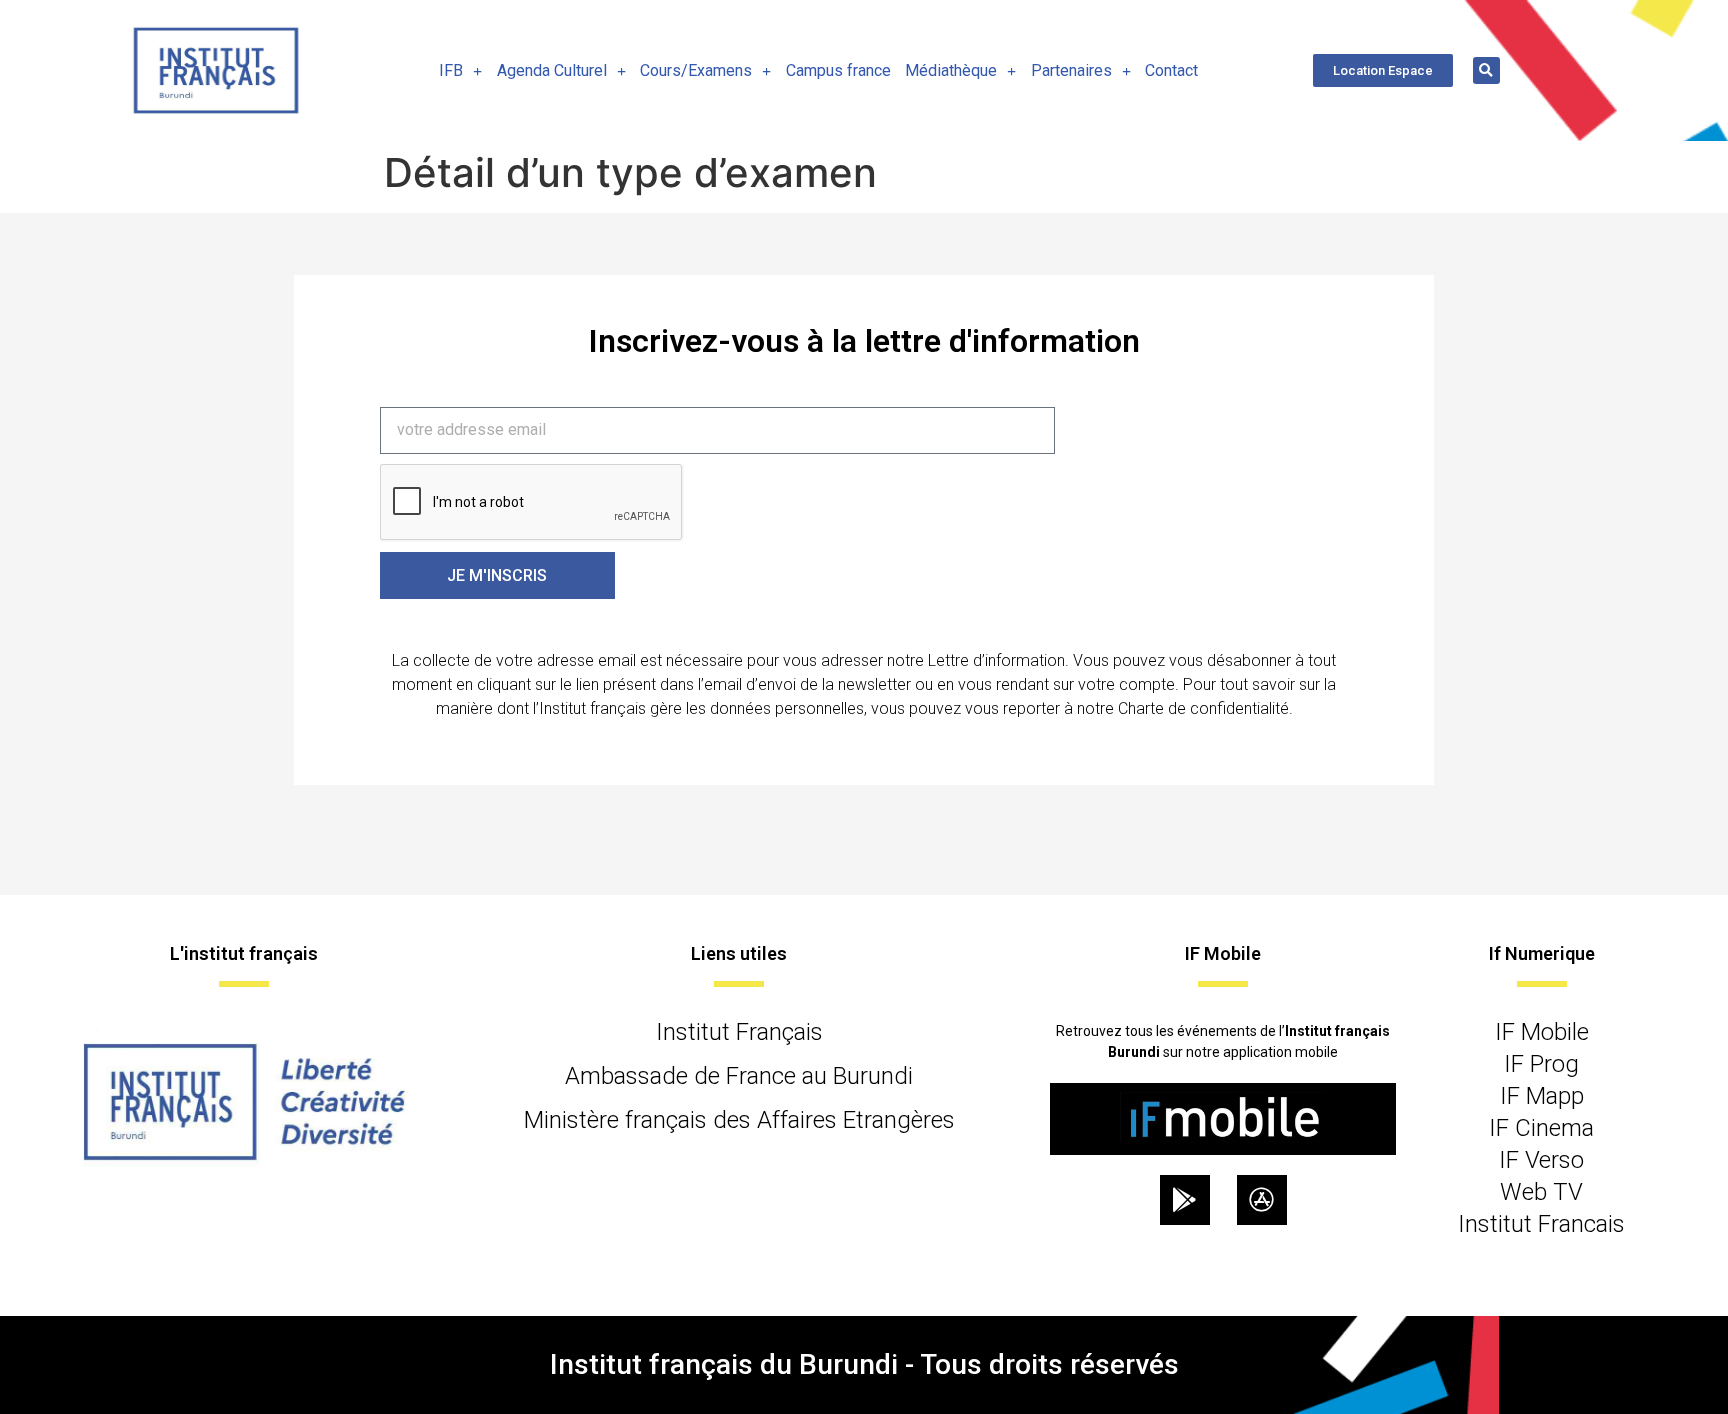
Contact (1171, 70)
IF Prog (1541, 1064)
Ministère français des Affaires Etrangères (739, 1120)
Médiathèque (951, 70)
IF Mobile (1542, 1032)
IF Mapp (1542, 1096)
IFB (451, 70)
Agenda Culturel (552, 70)
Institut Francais (1541, 1224)
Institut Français (739, 1032)
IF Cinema (1541, 1128)
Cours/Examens (696, 70)
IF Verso (1541, 1160)
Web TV (1541, 1192)
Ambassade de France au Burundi (739, 1076)
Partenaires (1071, 70)
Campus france (838, 70)
